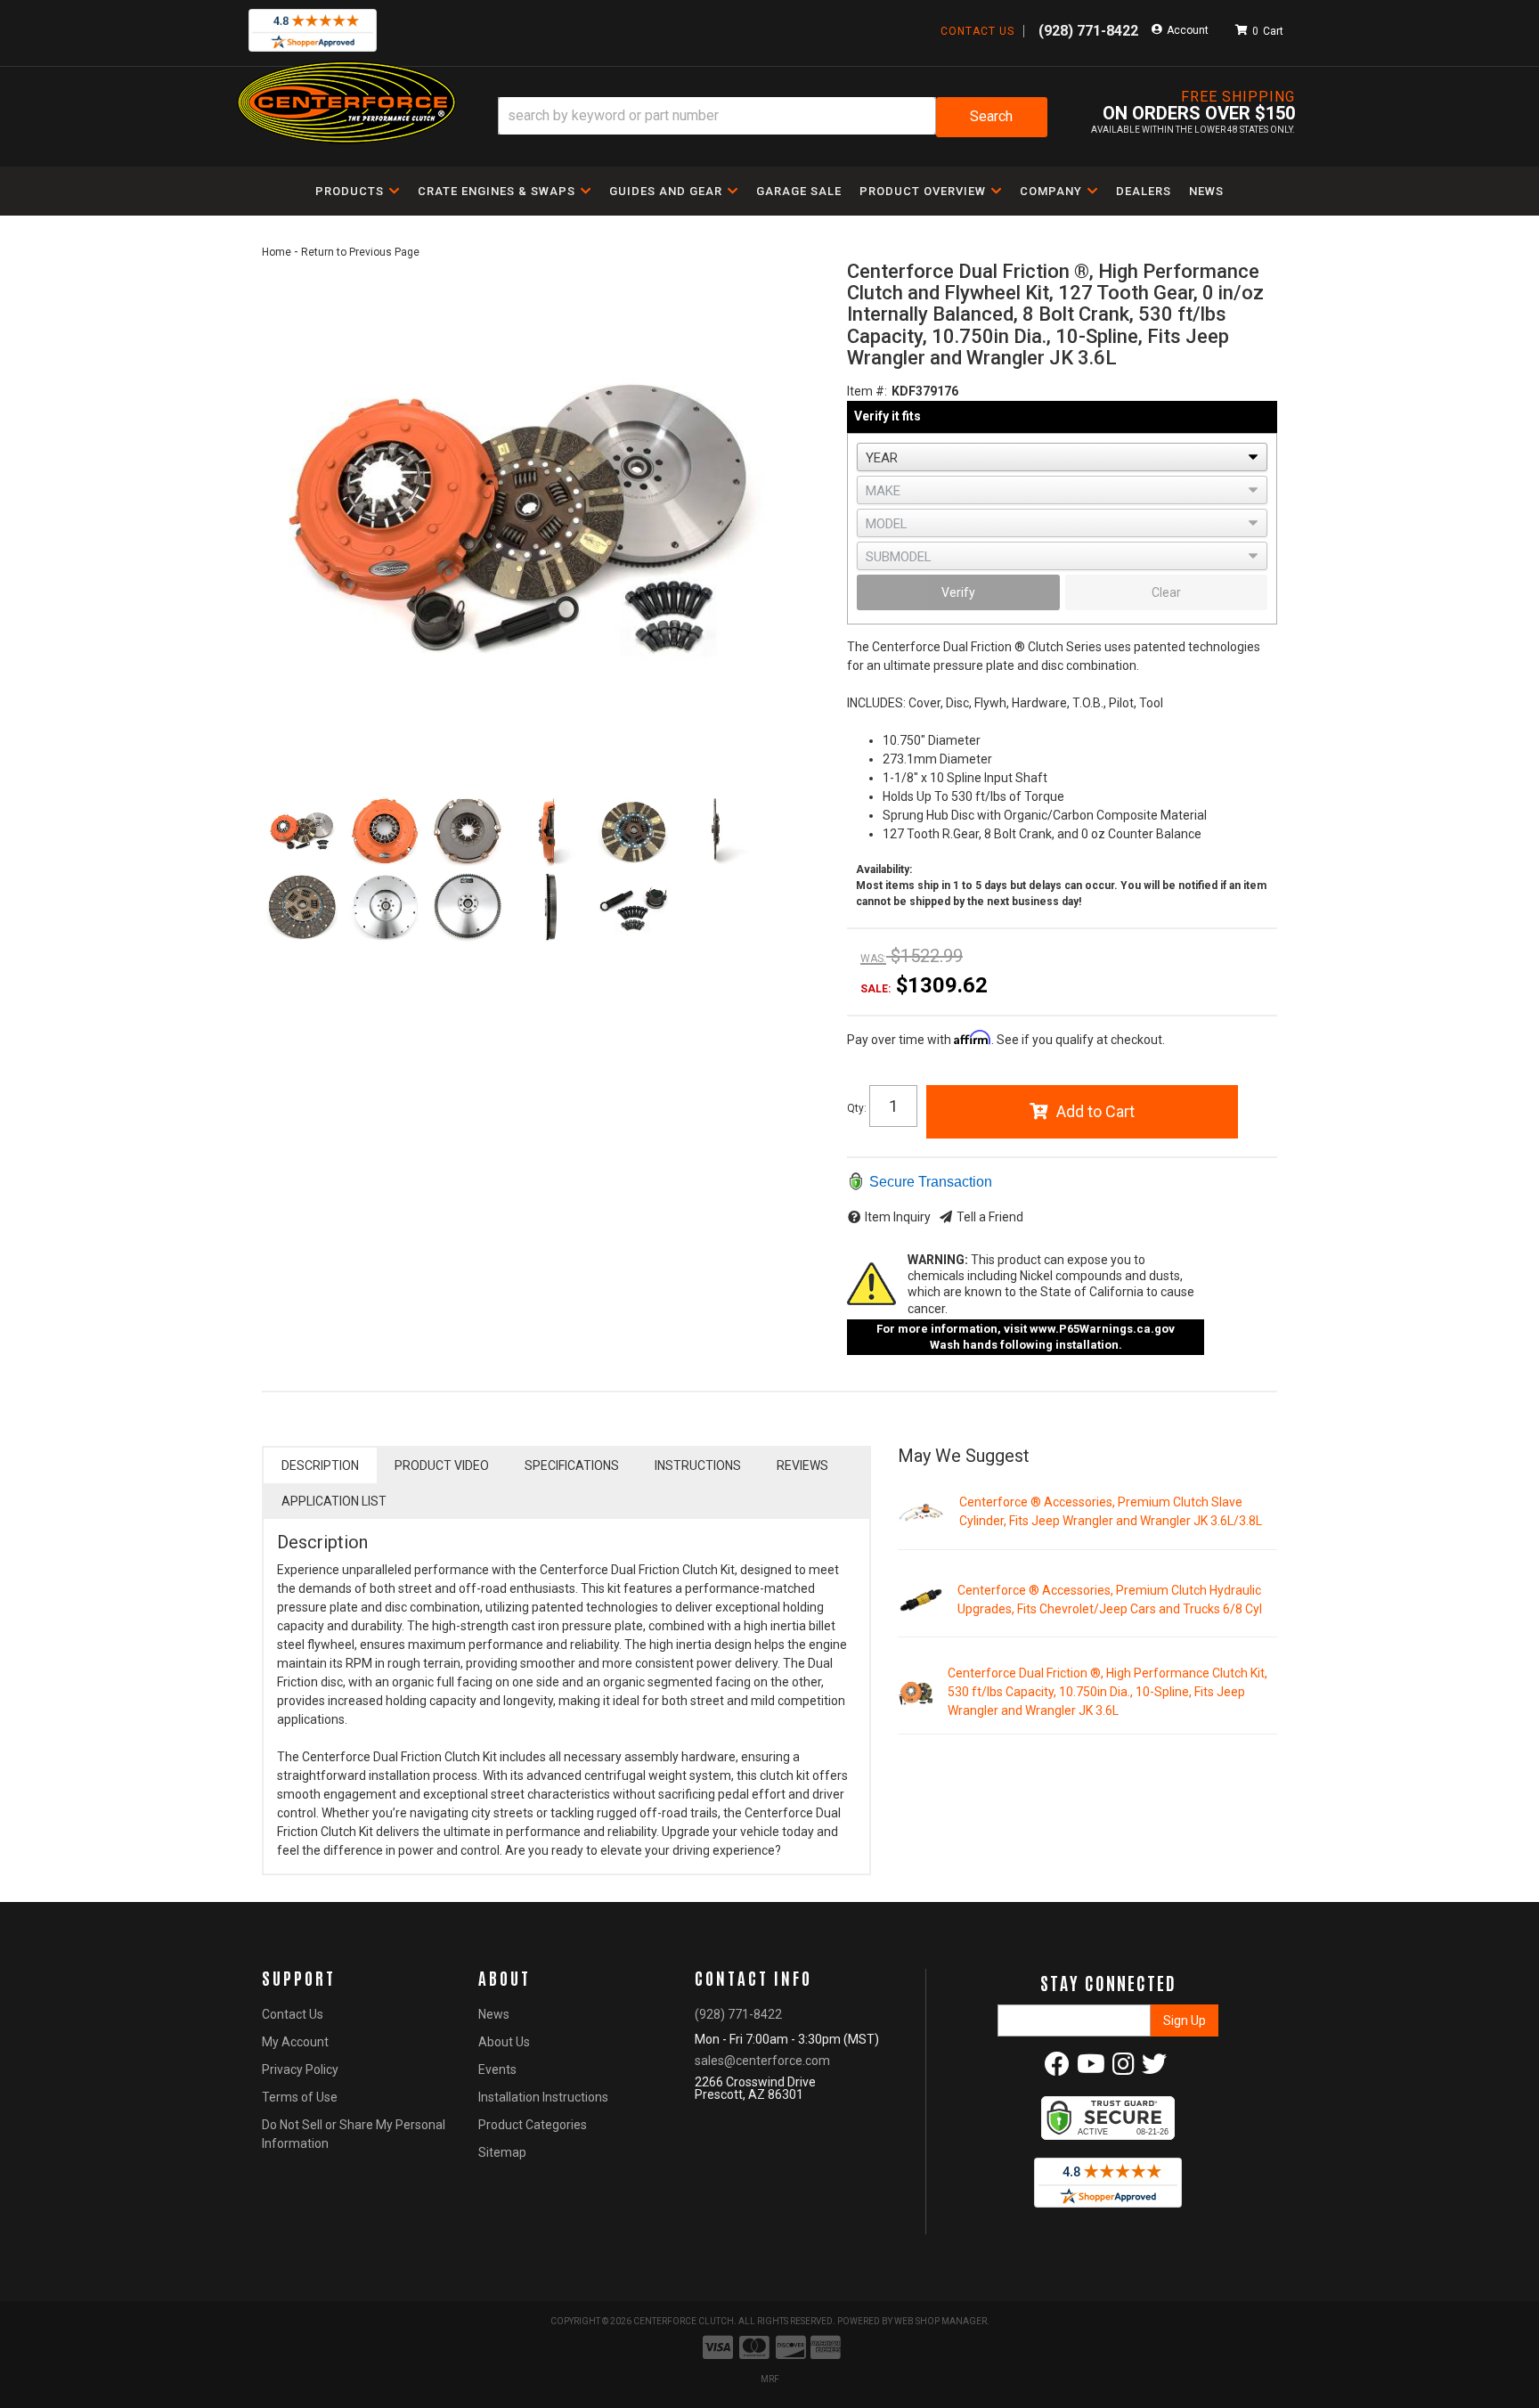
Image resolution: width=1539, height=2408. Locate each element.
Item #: (867, 391)
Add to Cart (1095, 1111)
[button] (773, 117)
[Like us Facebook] (1057, 2069)
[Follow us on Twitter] (1154, 2069)
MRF (770, 2379)
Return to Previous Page (360, 252)
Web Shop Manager (940, 2321)
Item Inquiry (898, 1217)
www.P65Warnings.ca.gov (1102, 1329)
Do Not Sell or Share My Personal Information (354, 2134)
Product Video (442, 1465)
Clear (1166, 592)
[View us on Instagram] (1124, 2069)
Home (277, 252)
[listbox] (1062, 457)
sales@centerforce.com (762, 2061)
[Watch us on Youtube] (1091, 2069)
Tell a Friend (990, 1217)
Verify (958, 592)
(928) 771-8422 (738, 2014)
